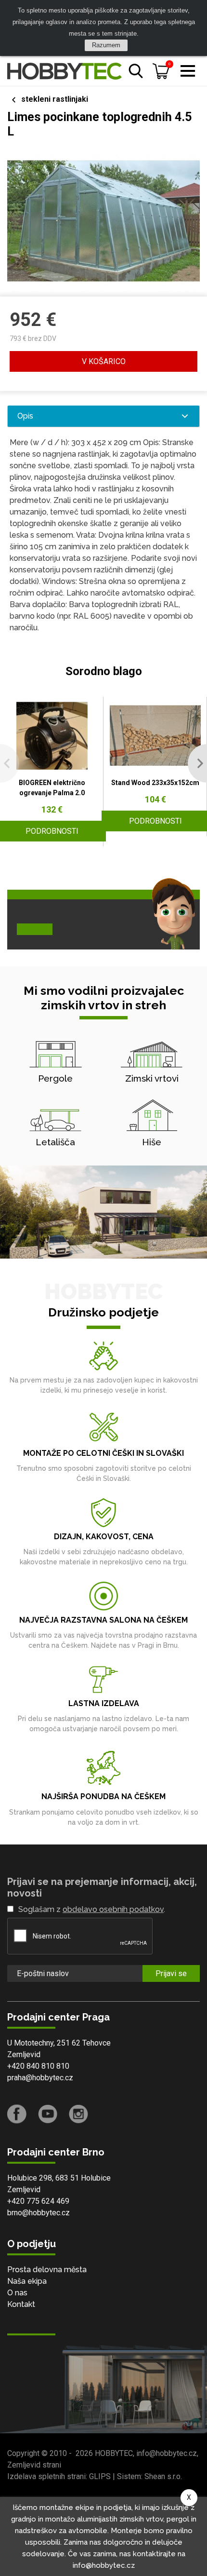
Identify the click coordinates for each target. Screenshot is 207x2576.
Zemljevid (24, 2054)
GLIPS (100, 2476)
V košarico (104, 361)
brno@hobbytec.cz (39, 2213)
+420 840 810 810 (38, 2066)
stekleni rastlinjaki (55, 99)
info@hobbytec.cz (167, 2453)
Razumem (106, 45)
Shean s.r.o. (163, 2476)
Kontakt (21, 2304)
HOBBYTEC (114, 2453)
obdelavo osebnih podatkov (113, 1909)
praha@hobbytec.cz (40, 2078)
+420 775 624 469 (38, 2201)
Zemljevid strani (34, 2465)
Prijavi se (171, 1973)
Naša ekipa (27, 2281)
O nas (17, 2293)
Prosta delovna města (47, 2270)
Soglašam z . (92, 1909)
